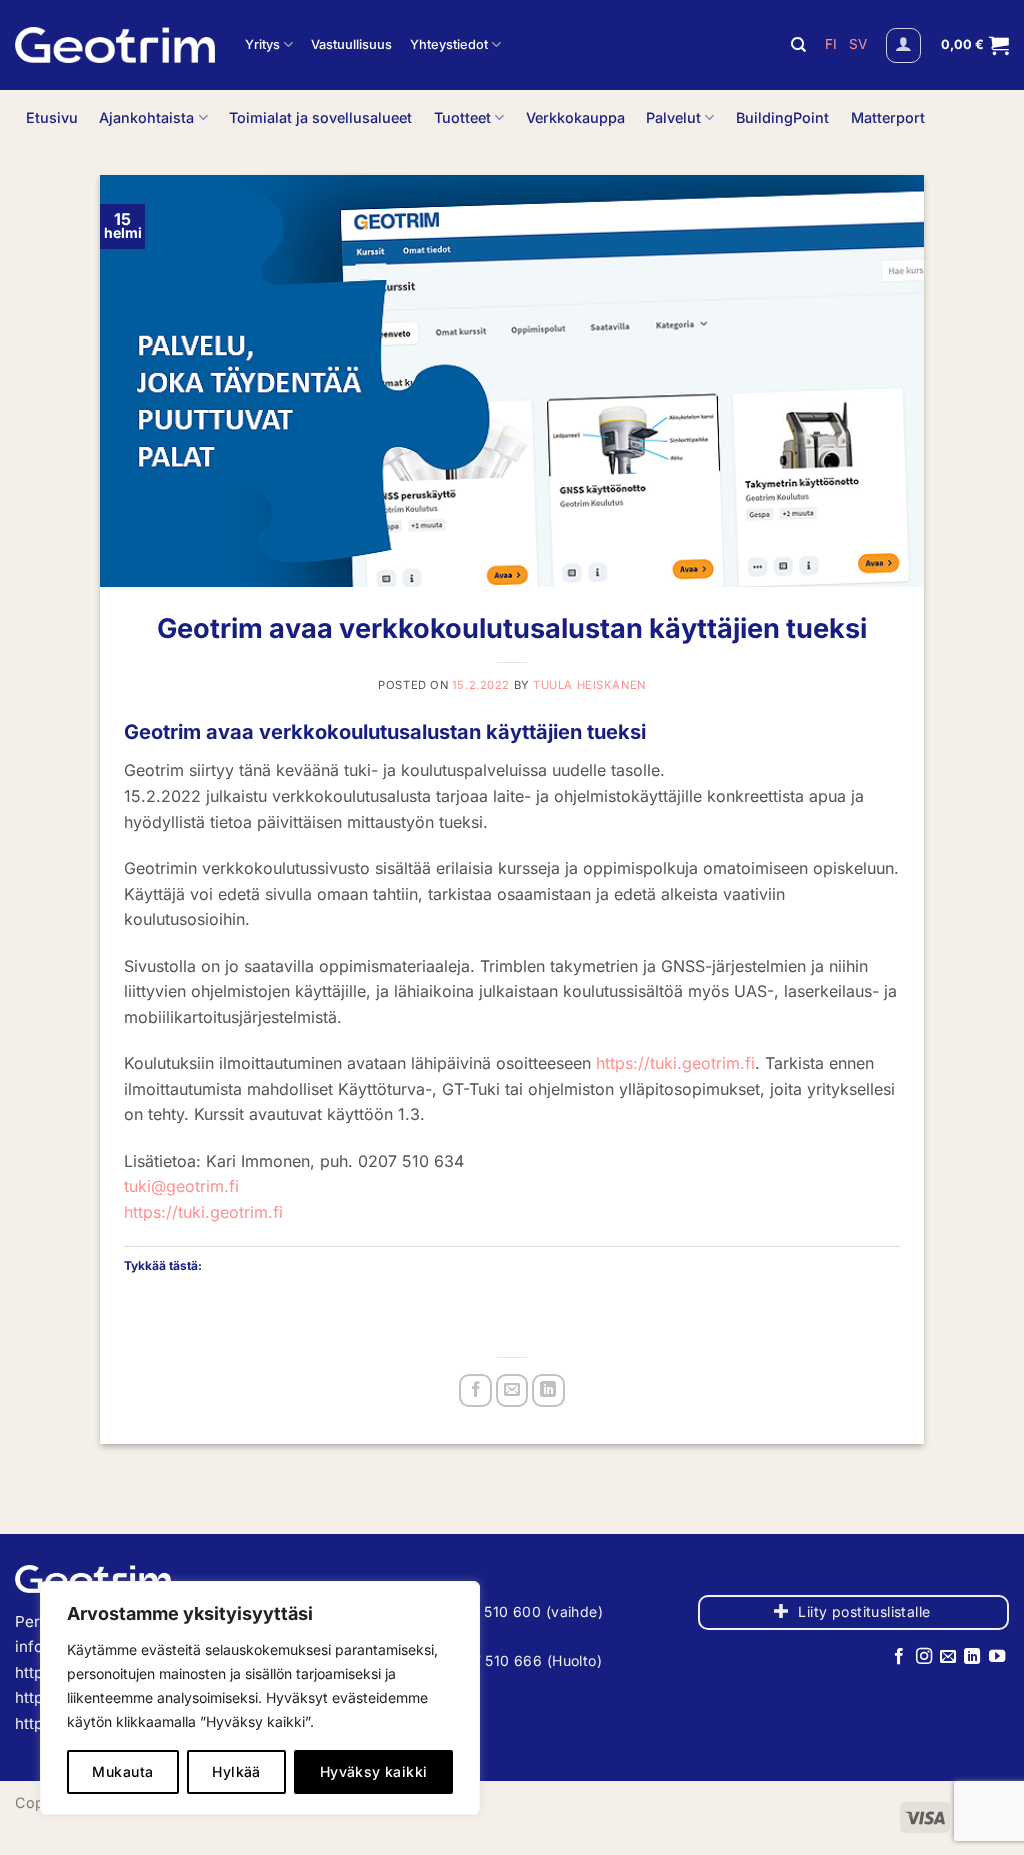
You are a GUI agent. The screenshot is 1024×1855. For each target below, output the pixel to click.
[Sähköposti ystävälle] (512, 1390)
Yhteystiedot (449, 44)
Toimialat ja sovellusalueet (320, 117)
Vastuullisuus (351, 44)
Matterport (888, 117)
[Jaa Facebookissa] (475, 1390)
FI (833, 44)
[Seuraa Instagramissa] (923, 1657)
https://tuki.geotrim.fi (675, 1063)
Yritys (262, 44)
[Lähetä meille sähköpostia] (948, 1657)
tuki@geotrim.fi (181, 1186)
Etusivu (52, 117)
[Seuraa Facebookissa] (899, 1657)
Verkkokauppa (575, 117)
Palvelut (673, 117)
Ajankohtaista (146, 117)
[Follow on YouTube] (997, 1657)
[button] (903, 45)
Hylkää (236, 1771)
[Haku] (798, 45)
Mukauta (122, 1771)
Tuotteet (462, 117)
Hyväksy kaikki (374, 1771)
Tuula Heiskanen (589, 685)
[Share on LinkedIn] (548, 1390)
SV (858, 44)
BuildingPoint (782, 117)
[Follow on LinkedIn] (972, 1657)
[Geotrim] (115, 45)
